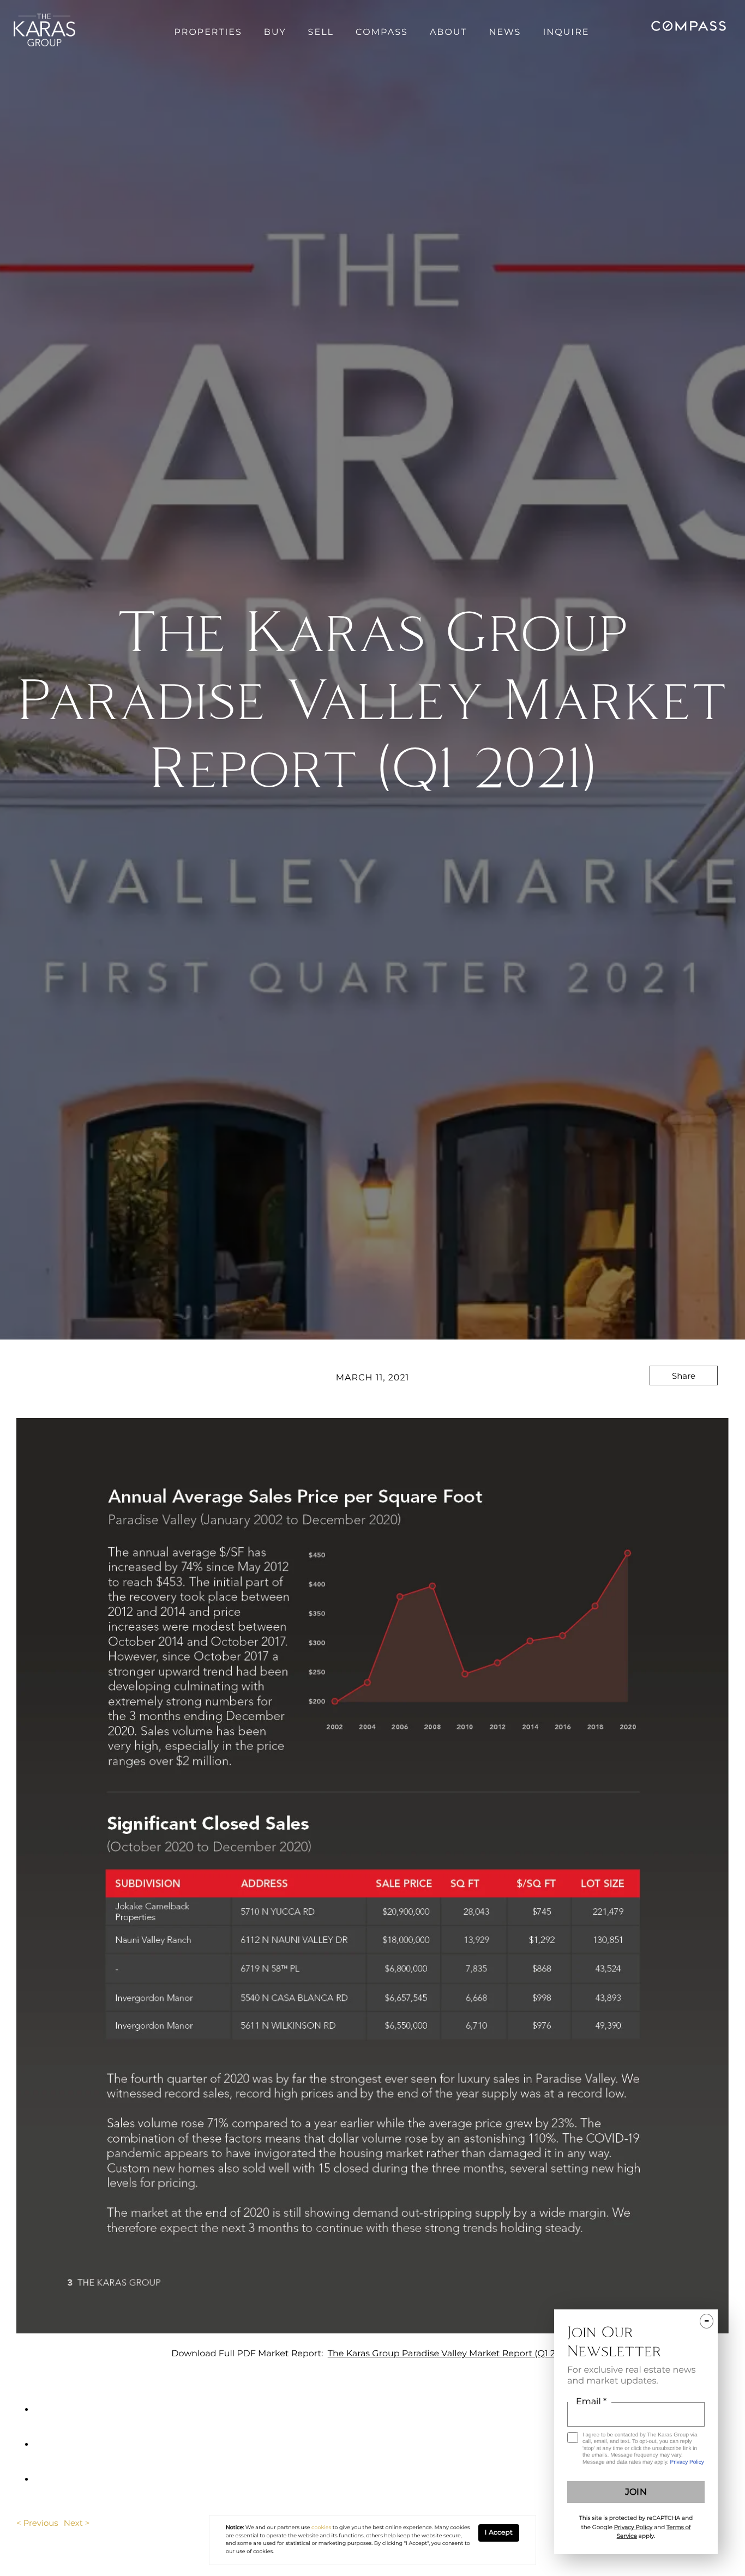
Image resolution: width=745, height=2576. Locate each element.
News (505, 32)
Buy (275, 32)
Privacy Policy (687, 2462)
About (449, 32)
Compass (382, 32)
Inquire (566, 32)
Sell (321, 32)
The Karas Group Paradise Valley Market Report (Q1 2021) (450, 2354)
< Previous (37, 2523)
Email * (591, 2402)
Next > (77, 2523)
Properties (208, 32)
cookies (321, 2528)
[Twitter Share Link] (684, 1405)
